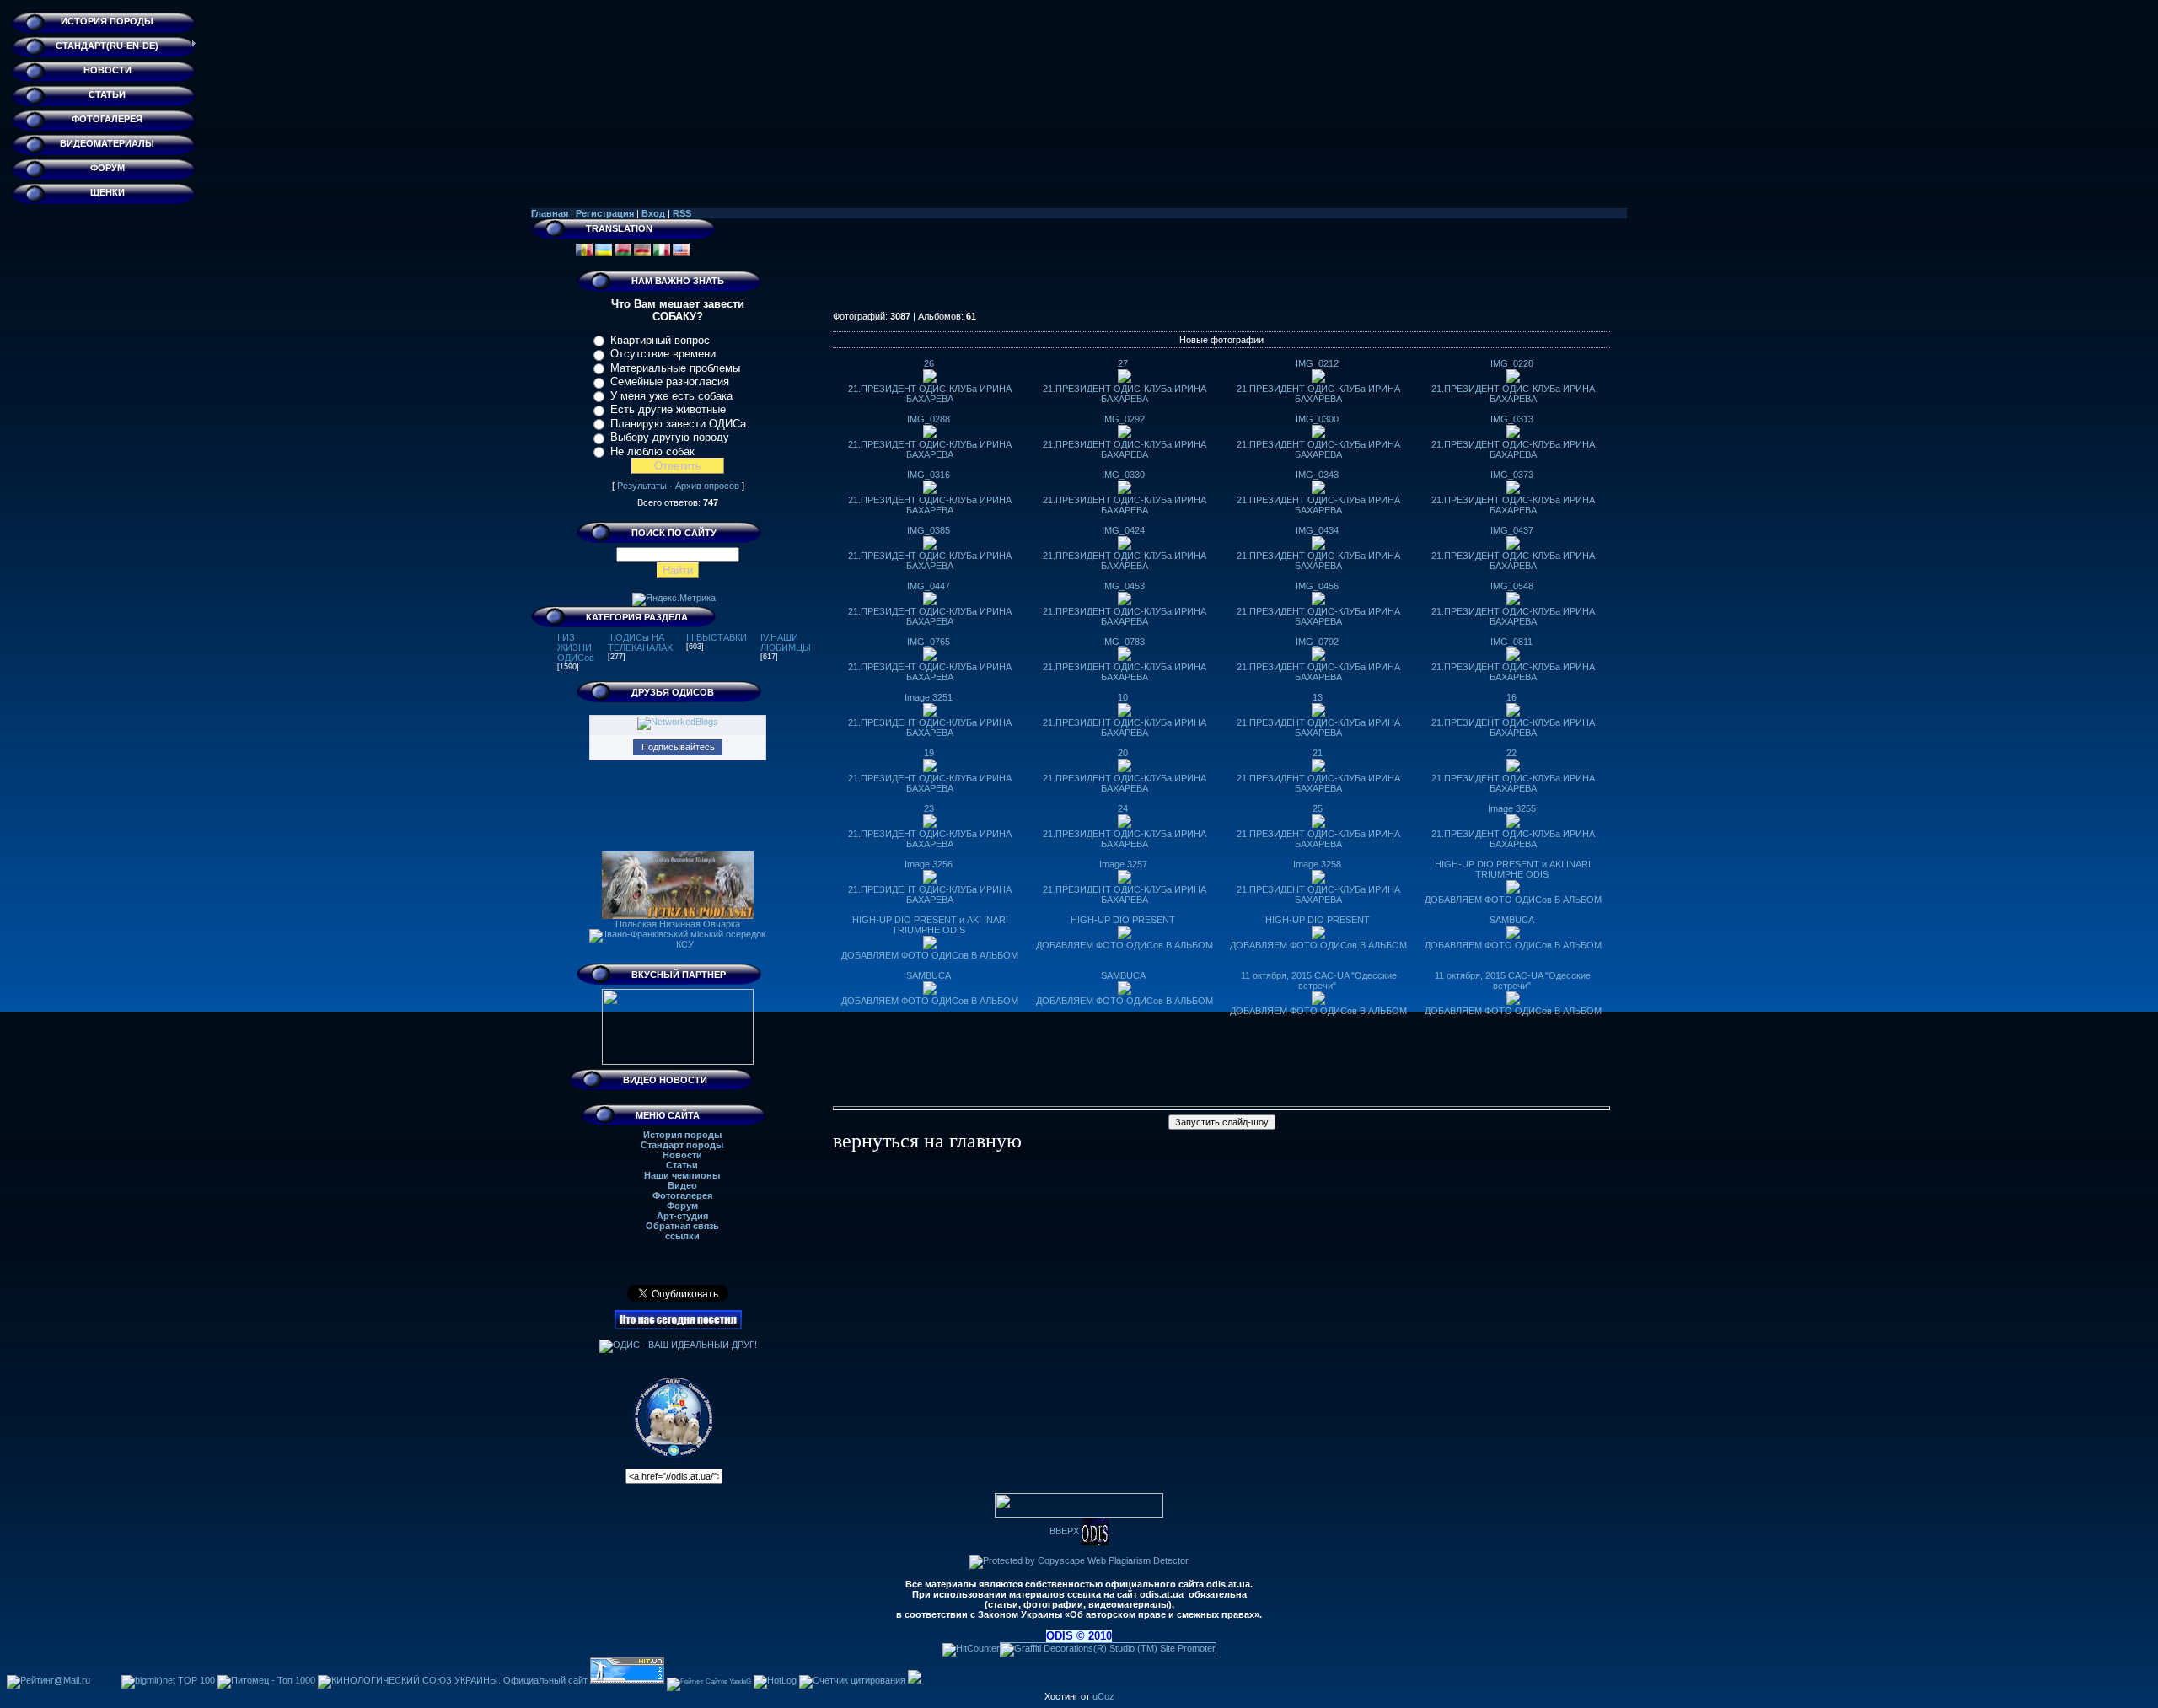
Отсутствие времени (663, 354)
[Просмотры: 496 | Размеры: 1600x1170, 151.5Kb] (930, 880)
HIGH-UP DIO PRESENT (1123, 920)
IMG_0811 (1511, 642)
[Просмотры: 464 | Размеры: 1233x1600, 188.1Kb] (1318, 713)
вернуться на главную (927, 1141)
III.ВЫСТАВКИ (717, 637)
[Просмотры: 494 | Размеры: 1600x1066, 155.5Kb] (1318, 658)
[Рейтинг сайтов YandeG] (709, 1681)
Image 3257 (1123, 864)
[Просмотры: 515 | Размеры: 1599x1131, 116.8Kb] (1513, 824)
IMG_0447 (929, 586)
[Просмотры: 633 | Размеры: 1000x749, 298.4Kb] (1125, 991)
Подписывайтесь (678, 747)
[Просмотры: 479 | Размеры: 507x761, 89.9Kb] (1513, 890)
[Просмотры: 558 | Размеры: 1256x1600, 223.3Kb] (1513, 658)
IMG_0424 (1123, 530)
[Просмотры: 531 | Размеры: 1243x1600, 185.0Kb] (1513, 769)
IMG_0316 (929, 475)
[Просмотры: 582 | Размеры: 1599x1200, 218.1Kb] (1513, 1002)
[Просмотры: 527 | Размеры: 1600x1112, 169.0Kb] (1125, 546)
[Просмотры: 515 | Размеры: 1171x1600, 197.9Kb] (1125, 713)
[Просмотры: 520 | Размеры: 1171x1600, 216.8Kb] (1513, 546)
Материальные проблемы (675, 368)
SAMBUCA (1512, 920)
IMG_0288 (929, 419)
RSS (682, 213)
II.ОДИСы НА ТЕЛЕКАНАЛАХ (640, 642)
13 (1318, 697)
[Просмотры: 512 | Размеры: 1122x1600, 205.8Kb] (930, 491)
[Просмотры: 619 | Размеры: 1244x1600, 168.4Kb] (930, 435)
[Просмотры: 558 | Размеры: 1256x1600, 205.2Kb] (930, 824)
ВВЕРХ (1066, 1531)
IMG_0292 (1123, 419)
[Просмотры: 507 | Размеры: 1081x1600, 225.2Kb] (1513, 435)
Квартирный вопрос (660, 340)
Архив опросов (707, 486)
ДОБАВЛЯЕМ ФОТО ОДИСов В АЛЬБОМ (1513, 900)
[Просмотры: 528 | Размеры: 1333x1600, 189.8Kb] (1125, 769)
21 (1318, 753)
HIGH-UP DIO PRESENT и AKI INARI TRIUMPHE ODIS (1513, 869)
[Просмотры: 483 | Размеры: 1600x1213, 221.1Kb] (930, 658)
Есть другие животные (668, 409)
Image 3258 (1317, 864)
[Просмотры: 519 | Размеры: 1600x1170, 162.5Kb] (1318, 602)
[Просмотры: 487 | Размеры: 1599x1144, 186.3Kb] (1318, 491)
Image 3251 (929, 697)
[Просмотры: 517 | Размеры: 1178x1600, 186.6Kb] (1513, 602)
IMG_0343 (1317, 475)
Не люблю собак (652, 451)
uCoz (1103, 1696)
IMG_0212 (1317, 363)
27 (1123, 363)
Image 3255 (1512, 808)
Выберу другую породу (670, 437)
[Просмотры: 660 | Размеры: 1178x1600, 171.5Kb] (930, 379)
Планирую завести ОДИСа (678, 424)
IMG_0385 (929, 530)
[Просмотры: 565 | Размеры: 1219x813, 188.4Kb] (1318, 936)
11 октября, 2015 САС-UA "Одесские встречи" (1319, 980)
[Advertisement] (1221, 273)
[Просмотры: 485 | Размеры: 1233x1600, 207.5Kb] (930, 546)
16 (1511, 697)
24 (1123, 808)
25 (1318, 808)
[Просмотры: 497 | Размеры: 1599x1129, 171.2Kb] (930, 602)
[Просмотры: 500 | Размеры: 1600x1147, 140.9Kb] (1318, 769)
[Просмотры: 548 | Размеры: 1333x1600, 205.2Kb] (1125, 491)
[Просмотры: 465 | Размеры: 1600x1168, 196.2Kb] (1125, 658)
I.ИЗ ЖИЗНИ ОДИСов (576, 647)
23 (929, 808)
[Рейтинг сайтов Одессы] (915, 1680)
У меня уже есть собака (671, 396)
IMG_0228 (1512, 363)
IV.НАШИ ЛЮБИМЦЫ (786, 642)
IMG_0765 (929, 642)
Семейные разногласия (670, 381)
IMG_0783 (1123, 642)
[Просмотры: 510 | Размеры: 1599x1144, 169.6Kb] (930, 769)
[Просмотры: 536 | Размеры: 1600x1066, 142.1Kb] (1125, 824)
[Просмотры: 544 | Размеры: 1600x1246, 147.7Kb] (1318, 379)
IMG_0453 (1123, 586)
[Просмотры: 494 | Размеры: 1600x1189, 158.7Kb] (1125, 880)
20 (1123, 753)
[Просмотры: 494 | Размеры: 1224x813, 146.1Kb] (1125, 936)
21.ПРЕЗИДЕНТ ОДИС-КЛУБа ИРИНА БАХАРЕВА (930, 394)
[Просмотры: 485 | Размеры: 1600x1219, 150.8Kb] (1513, 379)
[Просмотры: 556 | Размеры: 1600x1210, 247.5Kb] (1513, 491)
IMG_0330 (1123, 475)
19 (929, 753)
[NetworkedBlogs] (678, 722)
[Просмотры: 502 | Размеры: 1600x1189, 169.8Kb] (1125, 602)
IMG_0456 (1317, 586)
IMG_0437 (1512, 530)
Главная (550, 213)
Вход (653, 213)
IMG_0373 (1512, 475)
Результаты (642, 486)
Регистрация (605, 213)
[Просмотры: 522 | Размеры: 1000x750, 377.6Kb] (930, 991)
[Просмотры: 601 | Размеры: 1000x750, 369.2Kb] (1513, 936)
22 (1511, 753)
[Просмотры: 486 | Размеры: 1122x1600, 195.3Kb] (930, 713)
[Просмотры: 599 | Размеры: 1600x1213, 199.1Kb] (1125, 379)
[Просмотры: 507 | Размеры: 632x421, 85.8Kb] (930, 946)
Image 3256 (929, 864)
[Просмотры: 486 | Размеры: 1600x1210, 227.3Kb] (1513, 713)
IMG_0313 (1512, 419)
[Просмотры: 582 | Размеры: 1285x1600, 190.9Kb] (1318, 435)
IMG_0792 (1317, 642)
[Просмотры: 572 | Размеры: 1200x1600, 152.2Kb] (1125, 435)
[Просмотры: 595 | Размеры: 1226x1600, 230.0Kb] (1318, 546)
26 (929, 363)
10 (1123, 697)
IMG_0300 (1317, 419)
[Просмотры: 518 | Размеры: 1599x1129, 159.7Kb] (1318, 880)
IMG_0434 (1317, 530)
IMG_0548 (1512, 586)
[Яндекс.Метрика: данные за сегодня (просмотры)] (674, 599)
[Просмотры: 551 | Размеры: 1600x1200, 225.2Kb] (1318, 1002)
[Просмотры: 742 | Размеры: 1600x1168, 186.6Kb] (1318, 824)
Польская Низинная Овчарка (678, 924)
